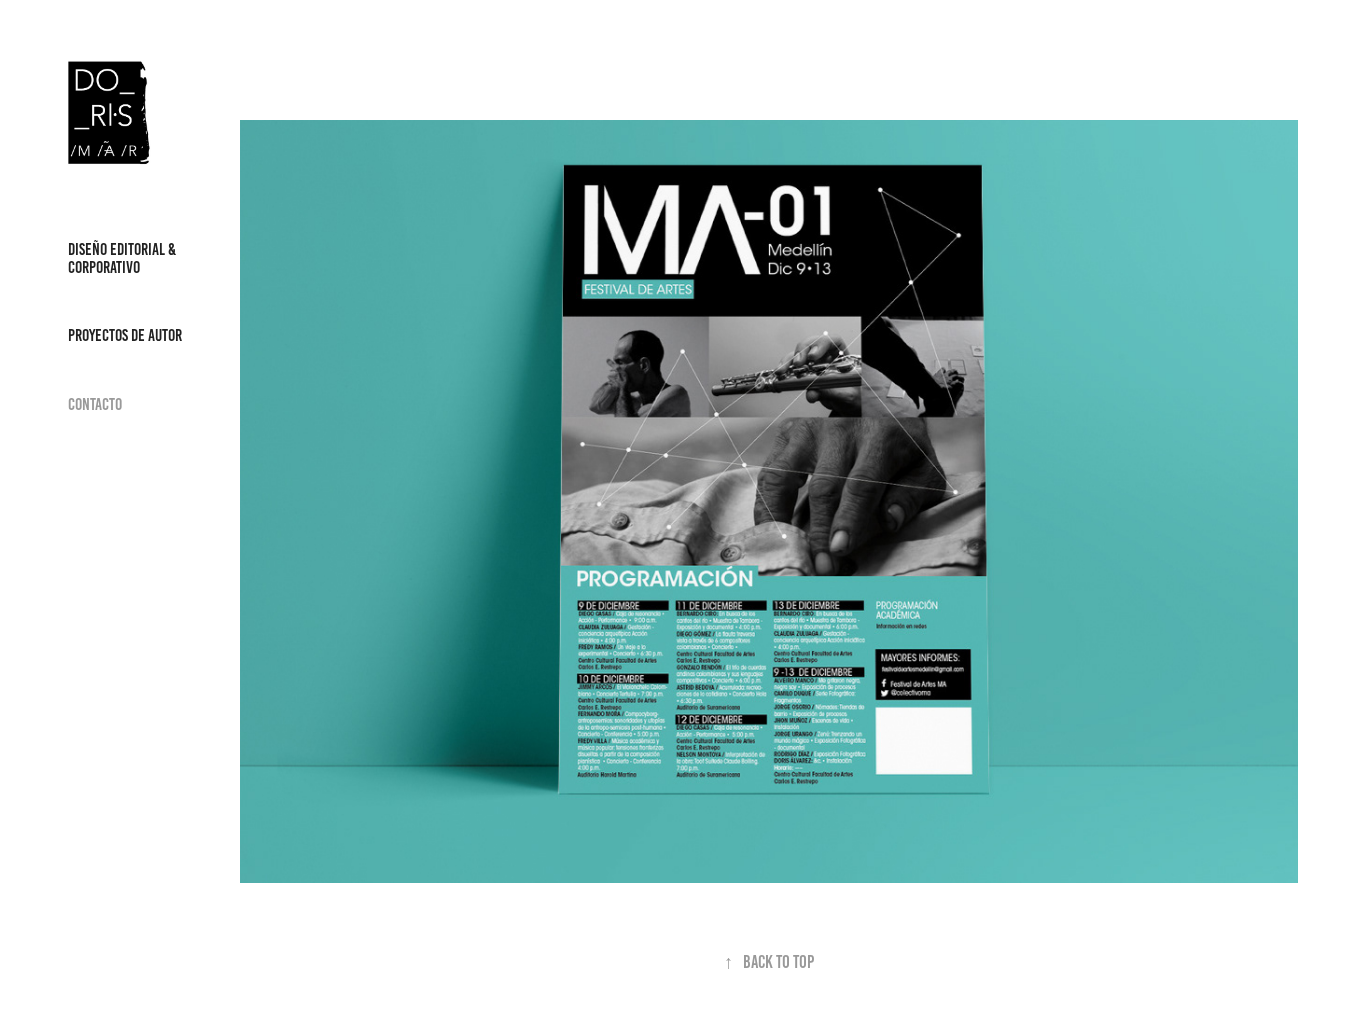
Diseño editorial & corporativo (122, 258)
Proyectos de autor (125, 335)
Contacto (95, 404)
